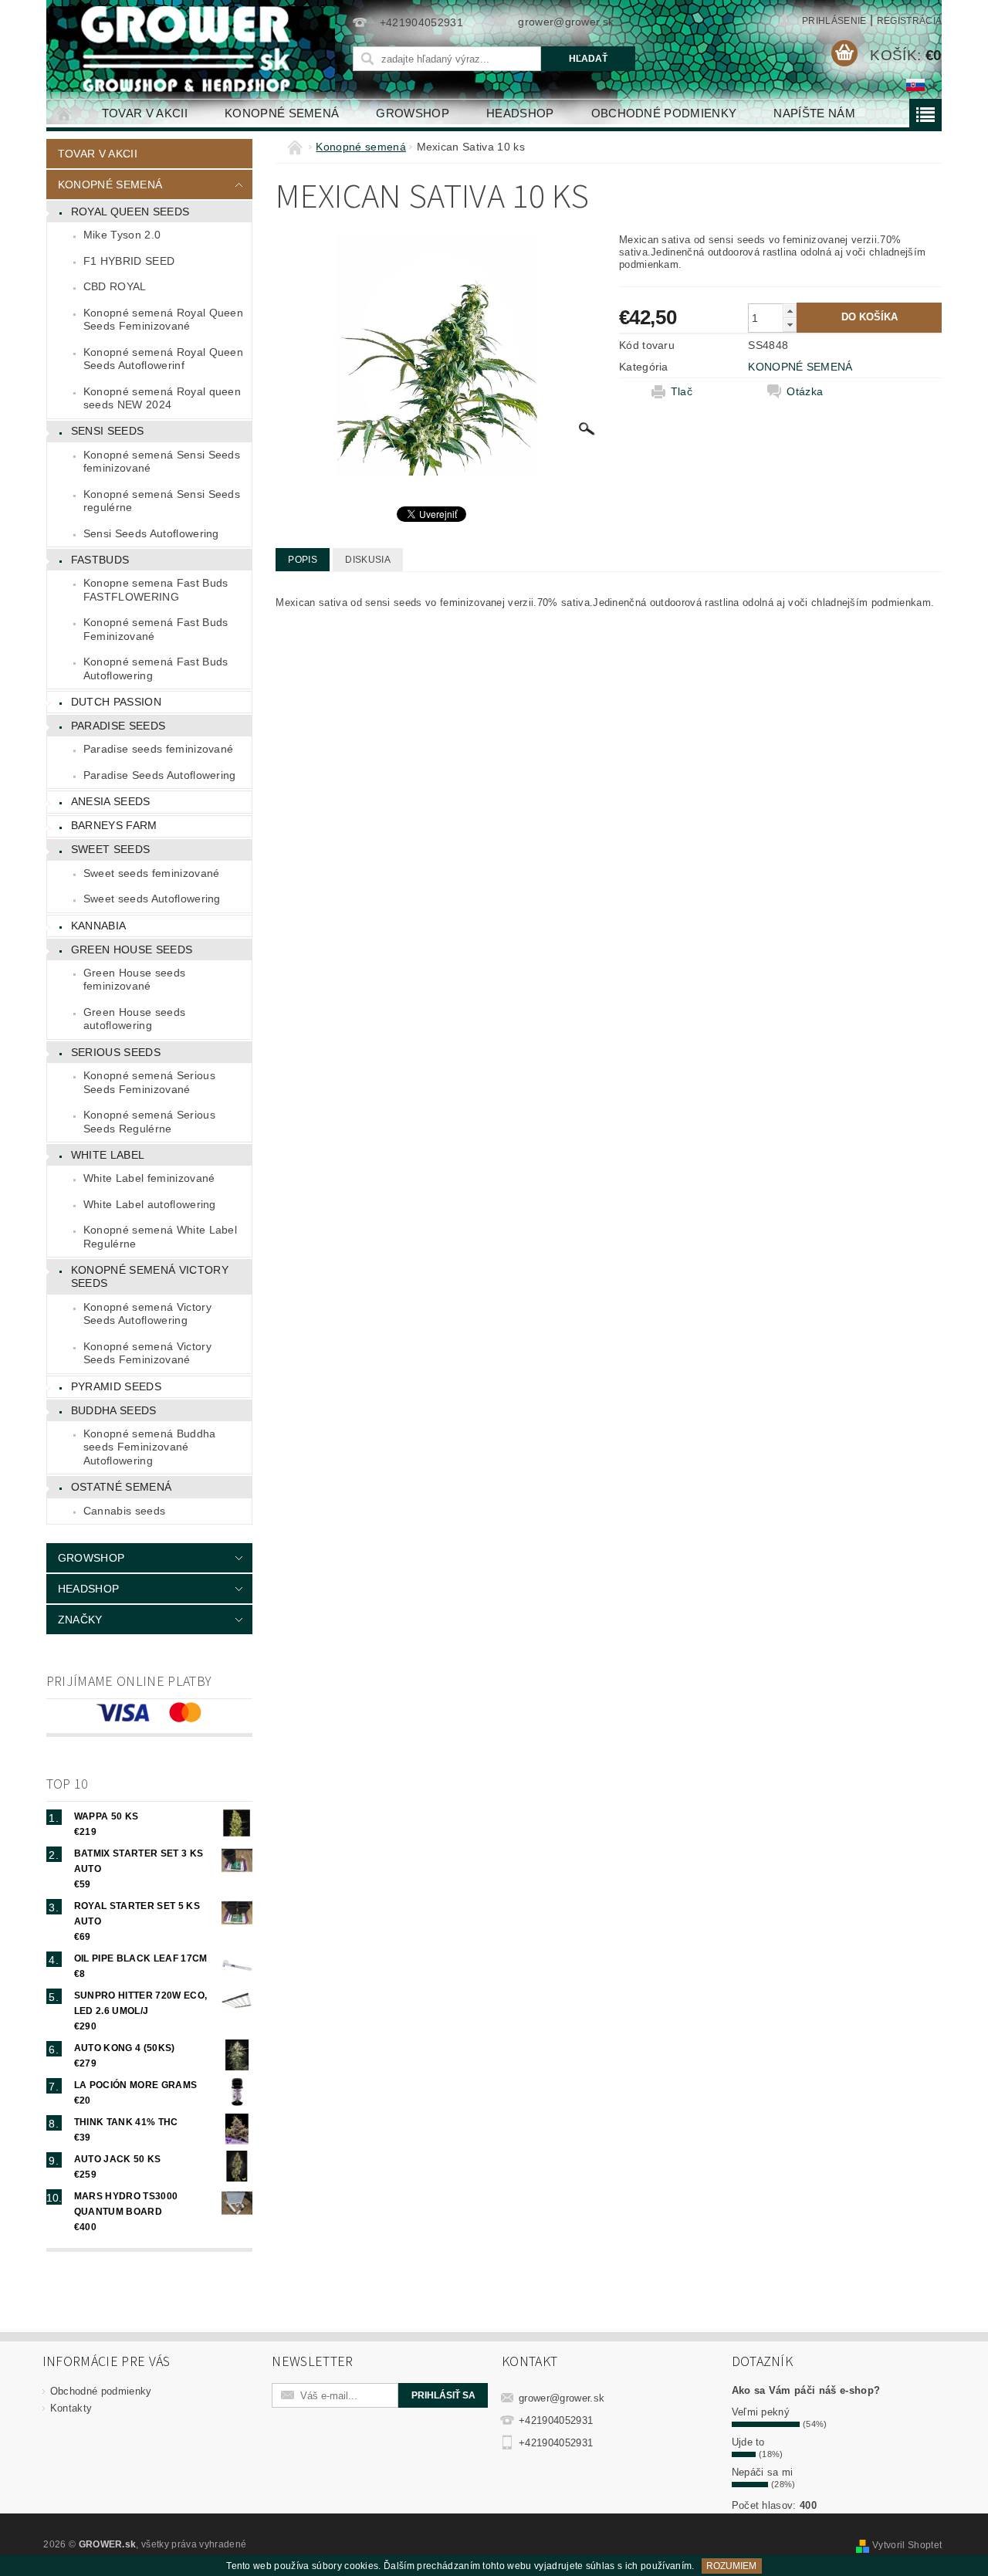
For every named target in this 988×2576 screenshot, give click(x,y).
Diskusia (368, 560)
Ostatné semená (121, 1487)
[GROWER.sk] (192, 49)
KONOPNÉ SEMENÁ (800, 367)
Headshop (520, 113)
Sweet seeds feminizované (152, 873)
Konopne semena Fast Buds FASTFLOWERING (156, 590)
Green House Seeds (132, 949)
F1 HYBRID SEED (129, 261)
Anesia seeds (111, 801)
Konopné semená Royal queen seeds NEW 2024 (162, 398)
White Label (108, 1155)
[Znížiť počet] (790, 325)
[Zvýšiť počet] (790, 311)
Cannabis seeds (124, 1511)
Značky (80, 1620)
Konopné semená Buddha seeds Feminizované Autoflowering (150, 1447)
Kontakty (71, 2408)
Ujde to (748, 2442)
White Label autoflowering (150, 1204)
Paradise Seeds (118, 726)
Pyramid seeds (116, 1386)
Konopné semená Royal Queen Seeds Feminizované (163, 320)
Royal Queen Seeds (130, 212)
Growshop (413, 113)
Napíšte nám (814, 113)
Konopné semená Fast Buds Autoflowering (156, 669)
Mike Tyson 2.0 (122, 235)
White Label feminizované (149, 1178)
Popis (303, 560)
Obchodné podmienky (664, 113)
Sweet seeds (111, 849)
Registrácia (910, 21)
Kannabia (99, 926)
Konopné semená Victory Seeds (150, 1277)
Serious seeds (116, 1052)
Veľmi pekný (761, 2412)
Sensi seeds (108, 431)
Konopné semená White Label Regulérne (160, 1237)
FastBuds (100, 560)
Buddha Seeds (114, 1410)
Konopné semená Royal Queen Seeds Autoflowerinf (163, 359)
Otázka (805, 391)
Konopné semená (282, 113)
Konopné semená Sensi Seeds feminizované (162, 462)
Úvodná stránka (65, 113)
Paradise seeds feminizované (159, 749)
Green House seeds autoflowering (134, 1019)
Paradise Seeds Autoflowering (160, 775)
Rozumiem (731, 2566)
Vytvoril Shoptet (907, 2545)
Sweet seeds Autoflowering (152, 899)
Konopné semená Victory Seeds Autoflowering (147, 1314)
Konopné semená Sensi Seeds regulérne (162, 501)
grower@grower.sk (562, 2398)
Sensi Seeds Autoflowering (151, 533)
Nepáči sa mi (763, 2472)
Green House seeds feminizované (134, 980)
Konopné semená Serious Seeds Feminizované (149, 1082)
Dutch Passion (116, 702)
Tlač (682, 391)
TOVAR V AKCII (145, 113)
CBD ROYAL (115, 286)
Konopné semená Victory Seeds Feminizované (147, 1353)
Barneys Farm (114, 825)
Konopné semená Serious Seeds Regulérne (149, 1122)
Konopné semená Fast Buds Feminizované (156, 629)
